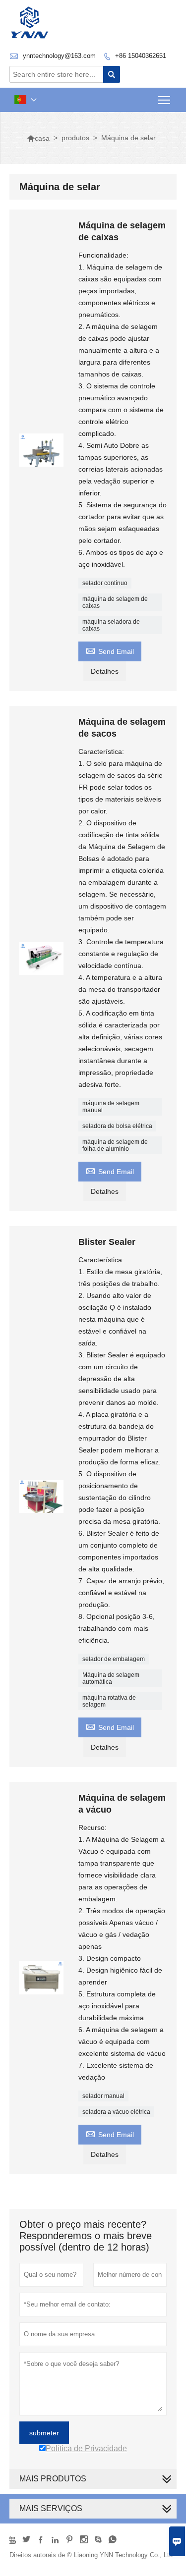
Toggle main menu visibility (164, 100)
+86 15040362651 (141, 56)
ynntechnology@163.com (59, 56)
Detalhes (105, 671)
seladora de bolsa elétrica (117, 1126)
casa (38, 138)
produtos (75, 138)
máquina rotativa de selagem (109, 1701)
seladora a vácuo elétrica (116, 2112)
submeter (44, 2433)
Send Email (110, 650)
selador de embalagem (114, 1659)
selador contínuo (105, 583)
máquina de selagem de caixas (115, 602)
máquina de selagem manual (111, 1107)
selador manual (103, 2096)
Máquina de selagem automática (111, 1678)
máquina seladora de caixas (111, 625)
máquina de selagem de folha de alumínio (115, 1145)
